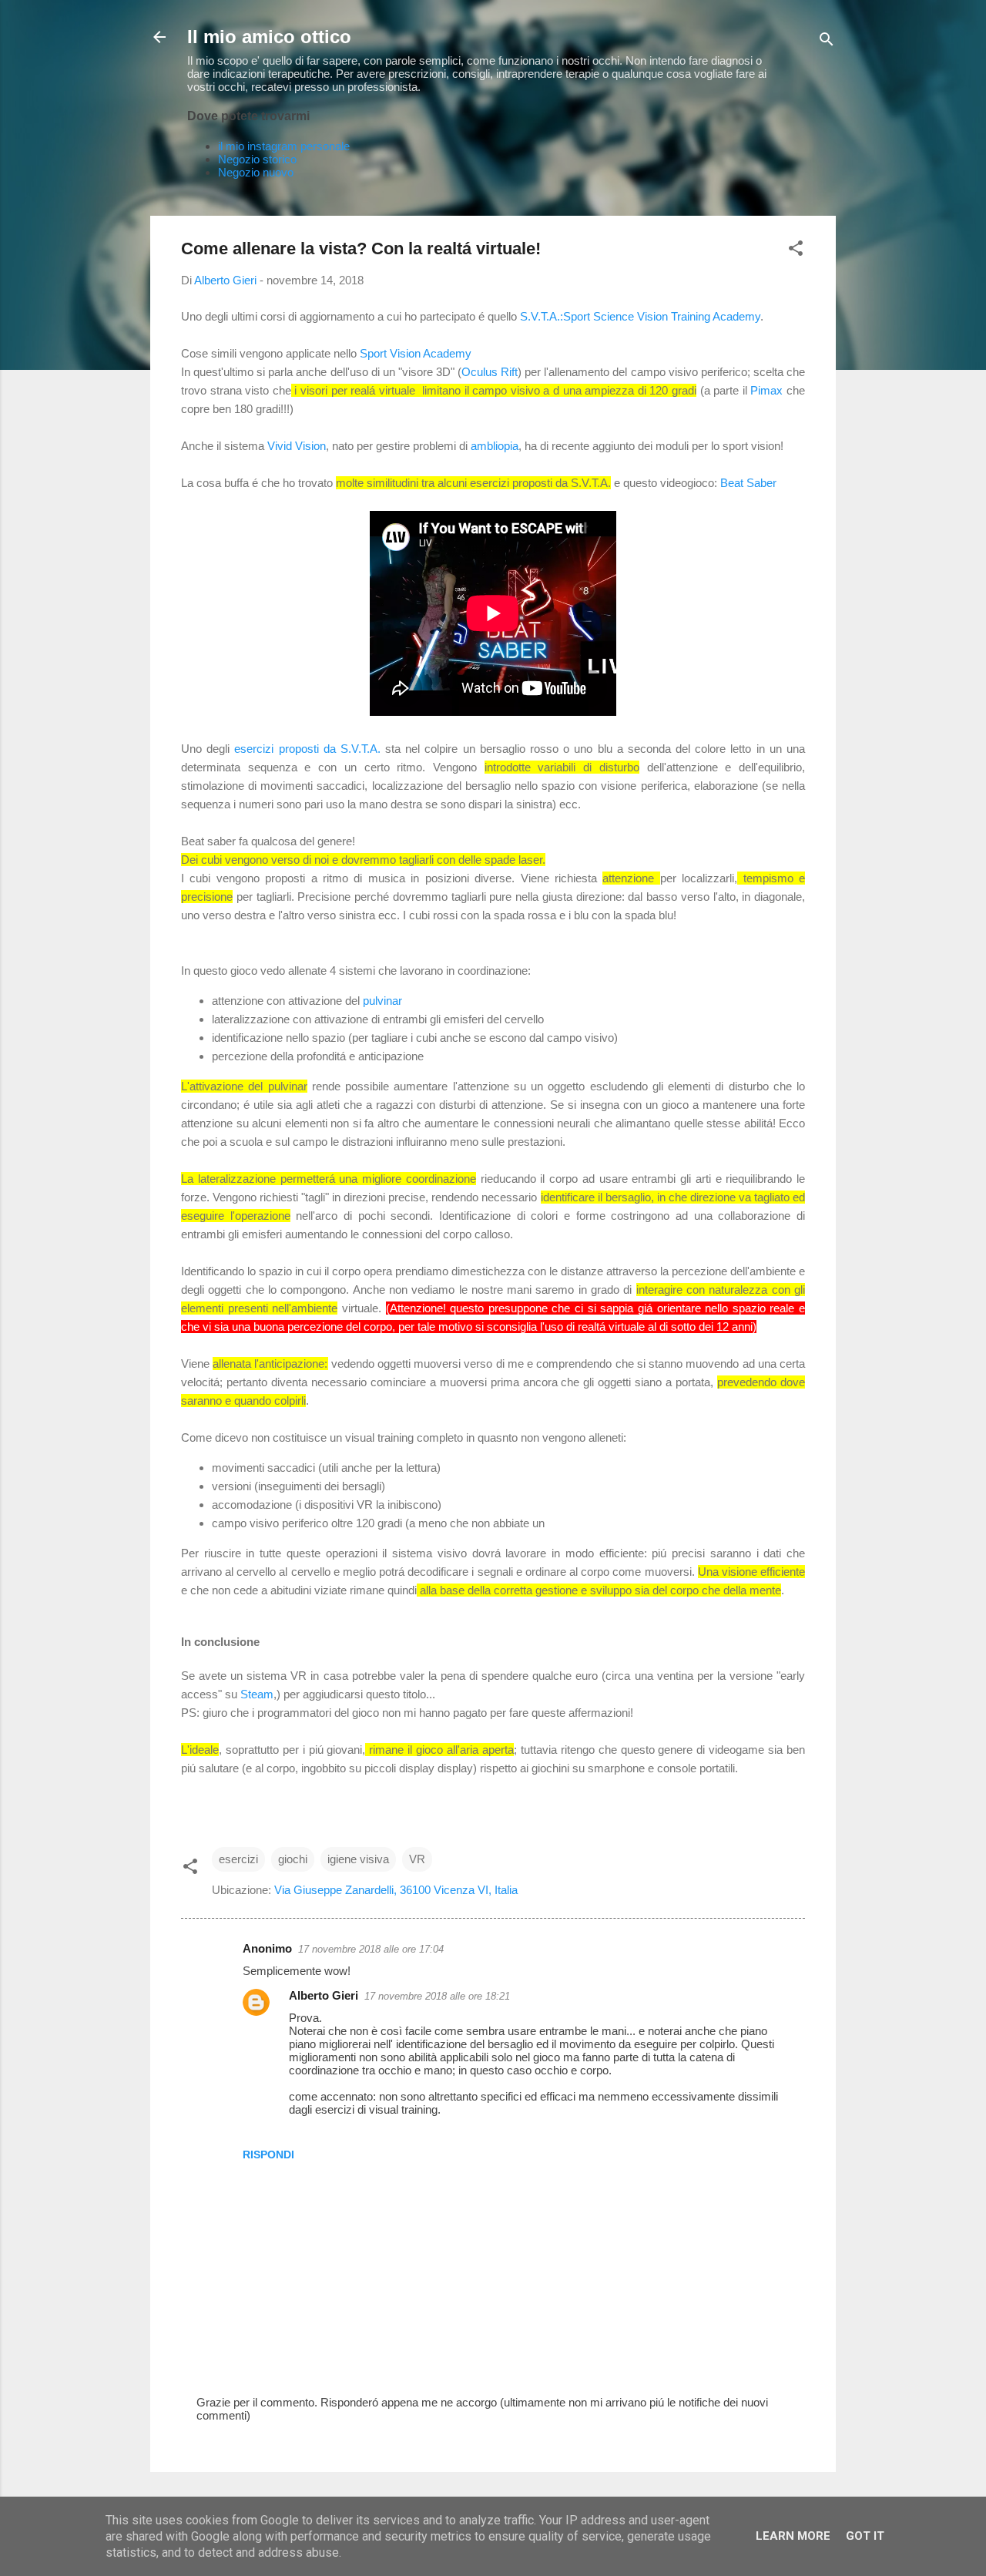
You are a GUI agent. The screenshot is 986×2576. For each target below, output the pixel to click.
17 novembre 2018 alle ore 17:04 (371, 1949)
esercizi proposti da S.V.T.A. (307, 749)
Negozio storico (257, 159)
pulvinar (382, 1001)
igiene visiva (358, 1859)
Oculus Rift (490, 372)
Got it (865, 2536)
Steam (257, 1694)
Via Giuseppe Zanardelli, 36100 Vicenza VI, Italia (396, 1890)
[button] (796, 251)
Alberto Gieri (324, 1995)
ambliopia (495, 446)
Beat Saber (748, 483)
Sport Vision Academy (416, 353)
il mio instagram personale (284, 146)
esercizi (238, 1859)
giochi (293, 1859)
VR (417, 1859)
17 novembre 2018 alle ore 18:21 (437, 1996)
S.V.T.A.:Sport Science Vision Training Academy (640, 316)
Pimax (768, 390)
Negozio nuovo (256, 172)
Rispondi (268, 2155)
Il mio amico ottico (269, 37)
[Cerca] (827, 42)
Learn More (793, 2536)
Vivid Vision (297, 446)
